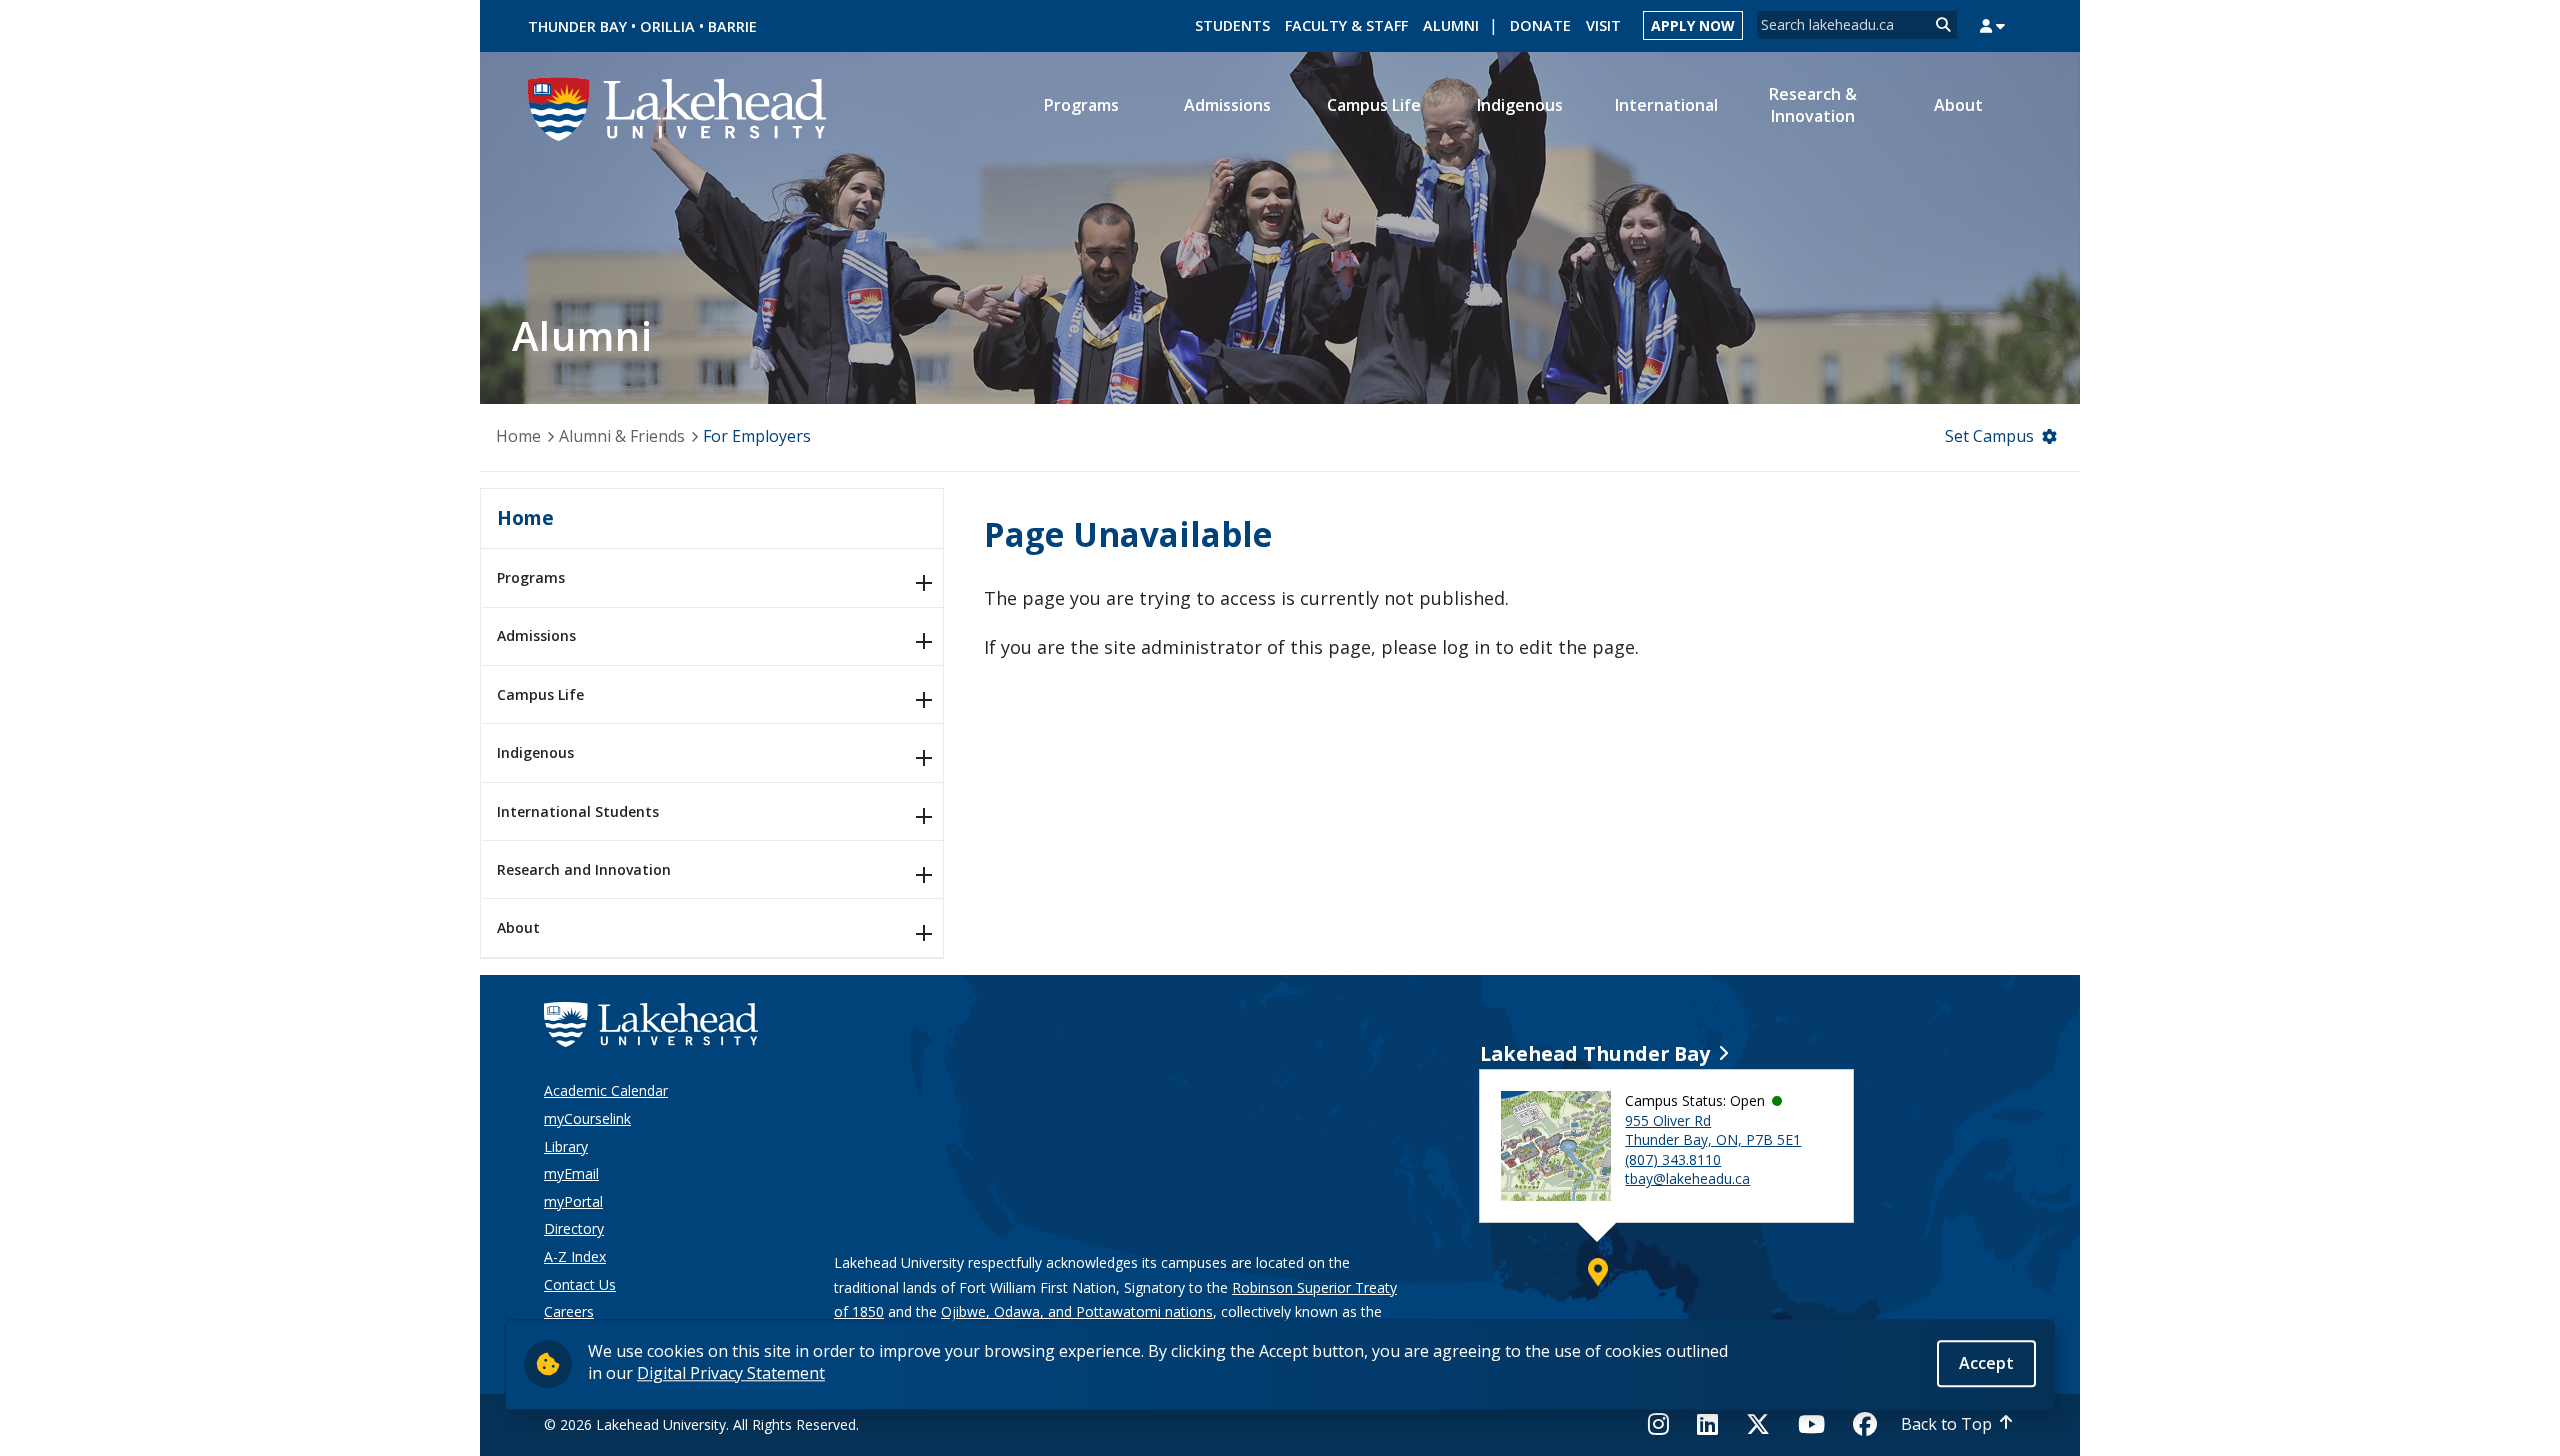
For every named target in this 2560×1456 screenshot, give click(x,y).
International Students (578, 811)
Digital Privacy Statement (731, 1373)
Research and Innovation (584, 869)
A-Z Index (575, 1256)
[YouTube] (1811, 1424)
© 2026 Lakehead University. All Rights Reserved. (701, 1424)
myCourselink (587, 1118)
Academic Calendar (606, 1090)
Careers (569, 1311)
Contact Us (580, 1284)
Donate (1540, 25)
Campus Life (540, 694)
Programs (531, 577)
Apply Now (1693, 25)
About (518, 927)
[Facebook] (1865, 1424)
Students (1232, 25)
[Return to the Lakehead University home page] (678, 107)
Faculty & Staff (1346, 25)
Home (518, 436)
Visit (1603, 25)
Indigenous (535, 752)
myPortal (573, 1201)
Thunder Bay (577, 26)
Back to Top (1946, 1424)
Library (566, 1146)
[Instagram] (1664, 1424)
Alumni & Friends (622, 436)
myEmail (571, 1173)
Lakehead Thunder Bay (1595, 1053)
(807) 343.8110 (1673, 1159)
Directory (574, 1228)
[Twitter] (1758, 1424)
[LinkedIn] (1707, 1424)
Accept (1986, 1363)
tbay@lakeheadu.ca (1687, 1178)
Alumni (1451, 25)
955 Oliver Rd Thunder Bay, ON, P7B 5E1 (1713, 1130)
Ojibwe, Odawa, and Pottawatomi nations (1077, 1311)
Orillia (667, 26)
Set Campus (1989, 436)
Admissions (536, 635)
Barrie (732, 26)
